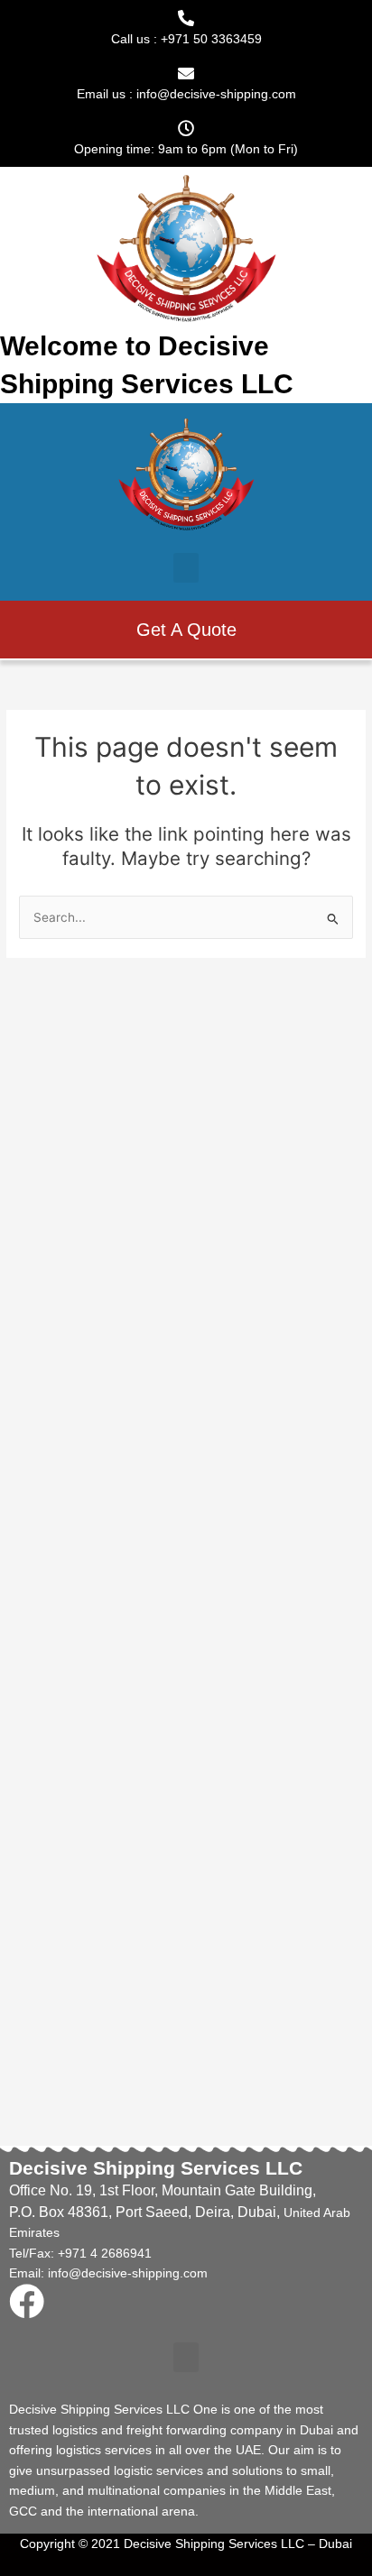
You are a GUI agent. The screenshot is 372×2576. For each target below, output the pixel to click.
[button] (186, 568)
